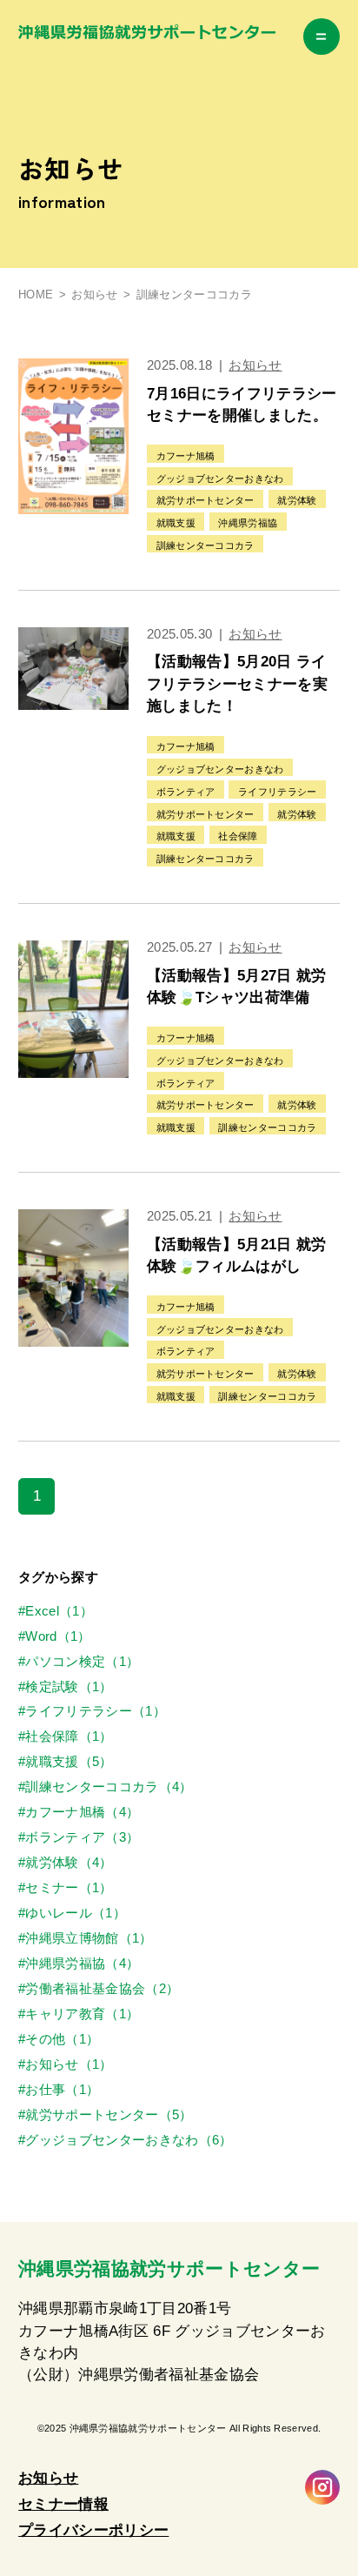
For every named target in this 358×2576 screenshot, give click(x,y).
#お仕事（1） (59, 2090)
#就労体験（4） (66, 1863)
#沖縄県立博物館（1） (86, 1938)
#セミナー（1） (66, 1888)
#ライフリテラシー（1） (92, 1711)
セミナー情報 (63, 2504)
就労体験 (297, 500)
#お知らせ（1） (66, 2064)
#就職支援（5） (66, 1762)
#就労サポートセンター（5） (105, 2115)
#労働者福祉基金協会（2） (99, 1989)
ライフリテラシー (278, 792)
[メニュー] (322, 37)
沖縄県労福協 (248, 523)
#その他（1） (59, 2039)
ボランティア (186, 792)
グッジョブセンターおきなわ (220, 478)
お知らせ (94, 295)
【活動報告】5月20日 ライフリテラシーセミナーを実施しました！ (237, 684)
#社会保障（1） (66, 1736)
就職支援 (176, 523)
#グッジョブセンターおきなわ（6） (125, 2140)
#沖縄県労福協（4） (79, 1964)
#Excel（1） (56, 1611)
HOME (36, 295)
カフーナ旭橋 (186, 456)
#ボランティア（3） (79, 1837)
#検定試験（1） (66, 1687)
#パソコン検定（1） (79, 1662)
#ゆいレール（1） (72, 1913)
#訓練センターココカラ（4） (105, 1787)
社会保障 (238, 836)
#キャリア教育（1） (79, 2014)
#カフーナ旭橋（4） (79, 1812)
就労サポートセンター (206, 500)
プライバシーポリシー (93, 2530)
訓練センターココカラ (206, 545)
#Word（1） (55, 1636)
